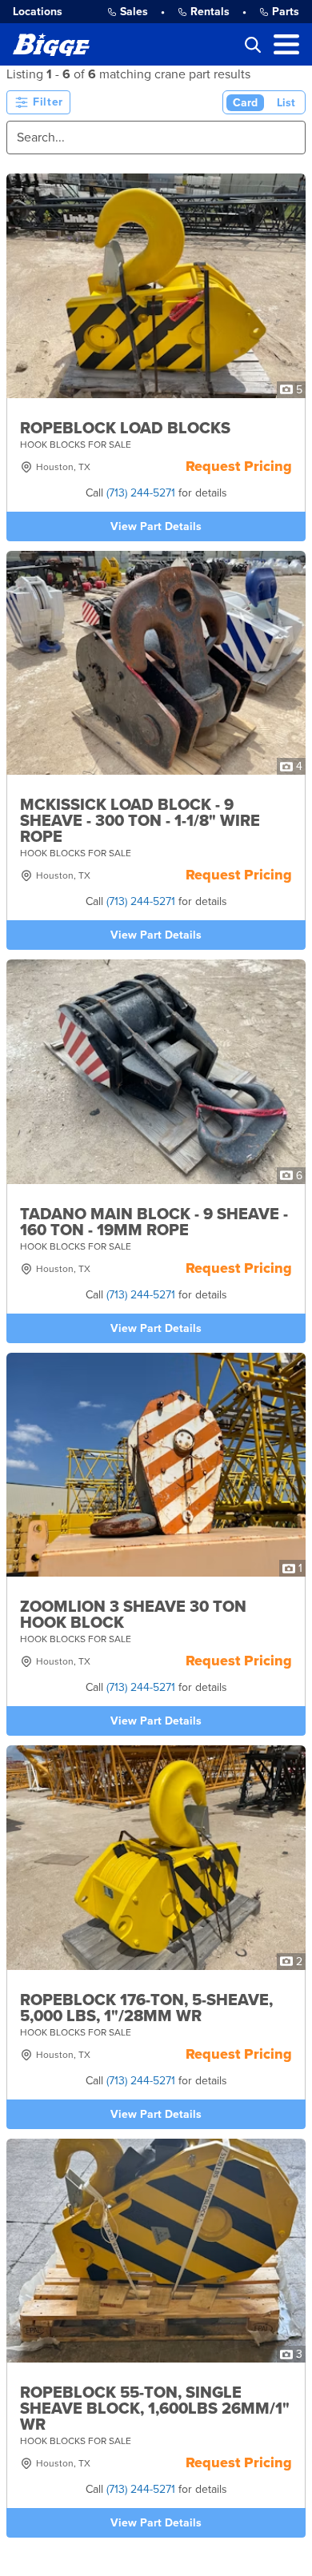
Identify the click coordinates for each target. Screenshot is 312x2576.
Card (245, 103)
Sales (134, 12)
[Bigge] (51, 44)
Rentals (210, 12)
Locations (38, 12)
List (286, 103)
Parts (286, 12)
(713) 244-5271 (141, 493)
